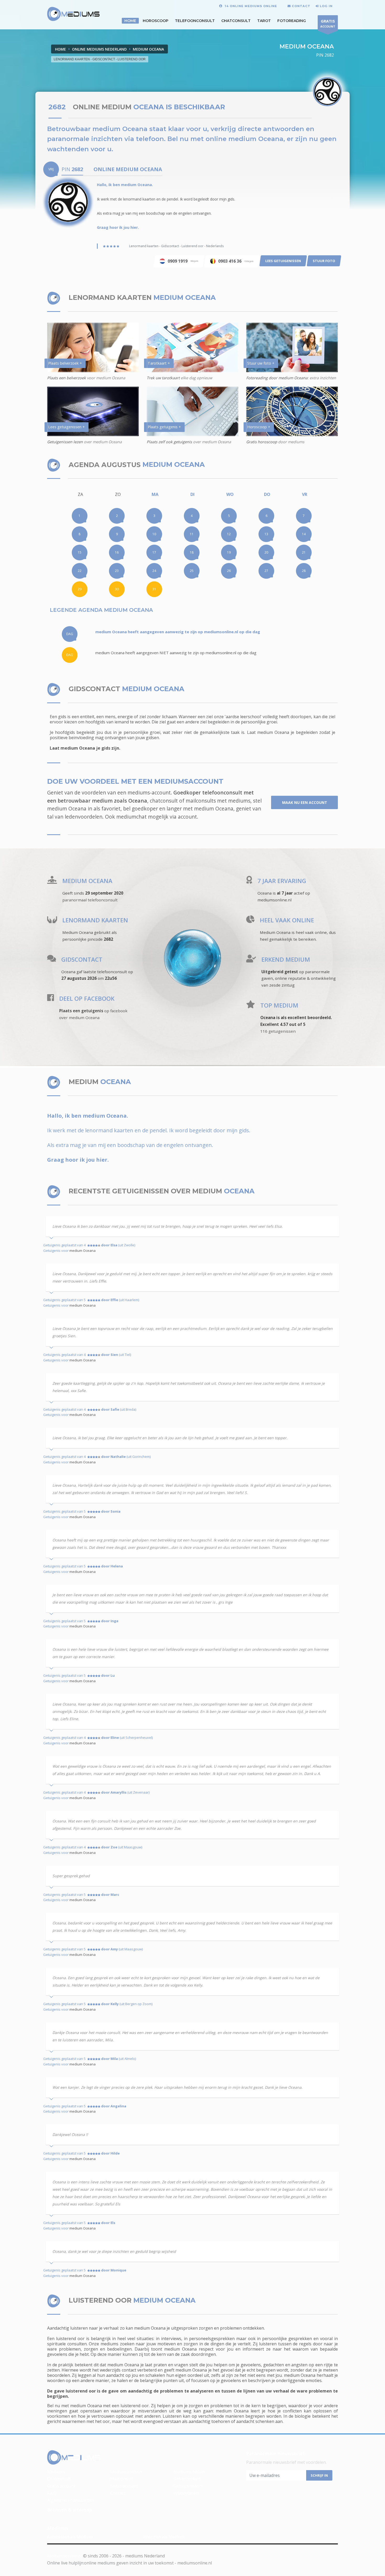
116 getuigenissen (278, 1031)
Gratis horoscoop (262, 442)
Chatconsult (236, 21)
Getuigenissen (188, 2486)
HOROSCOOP (156, 21)
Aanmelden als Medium (70, 2537)
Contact (118, 2493)
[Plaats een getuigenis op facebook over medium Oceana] (51, 999)
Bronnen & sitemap (70, 2510)
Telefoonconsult (195, 21)
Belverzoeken (187, 2479)
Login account (124, 2486)
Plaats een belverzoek (67, 378)
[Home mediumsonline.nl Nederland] (73, 14)
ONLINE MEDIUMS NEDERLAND (99, 49)
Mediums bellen (189, 2472)
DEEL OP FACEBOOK (87, 999)
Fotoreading (292, 21)
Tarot (264, 21)
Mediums (56, 2472)
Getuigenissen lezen (65, 442)
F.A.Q (52, 2493)
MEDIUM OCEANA (148, 49)
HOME (130, 21)
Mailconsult (122, 2479)
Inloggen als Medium (164, 2537)
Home (60, 49)
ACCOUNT (328, 23)
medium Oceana (82, 1251)
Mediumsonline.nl (65, 2556)
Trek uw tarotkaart (163, 378)
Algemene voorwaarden (71, 2500)
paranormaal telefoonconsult (90, 900)
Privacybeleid (186, 2493)
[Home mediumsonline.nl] (74, 2458)
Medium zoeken (126, 2472)
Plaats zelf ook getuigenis (169, 442)
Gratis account (61, 2486)
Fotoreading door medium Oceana (277, 378)
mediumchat (131, 817)
